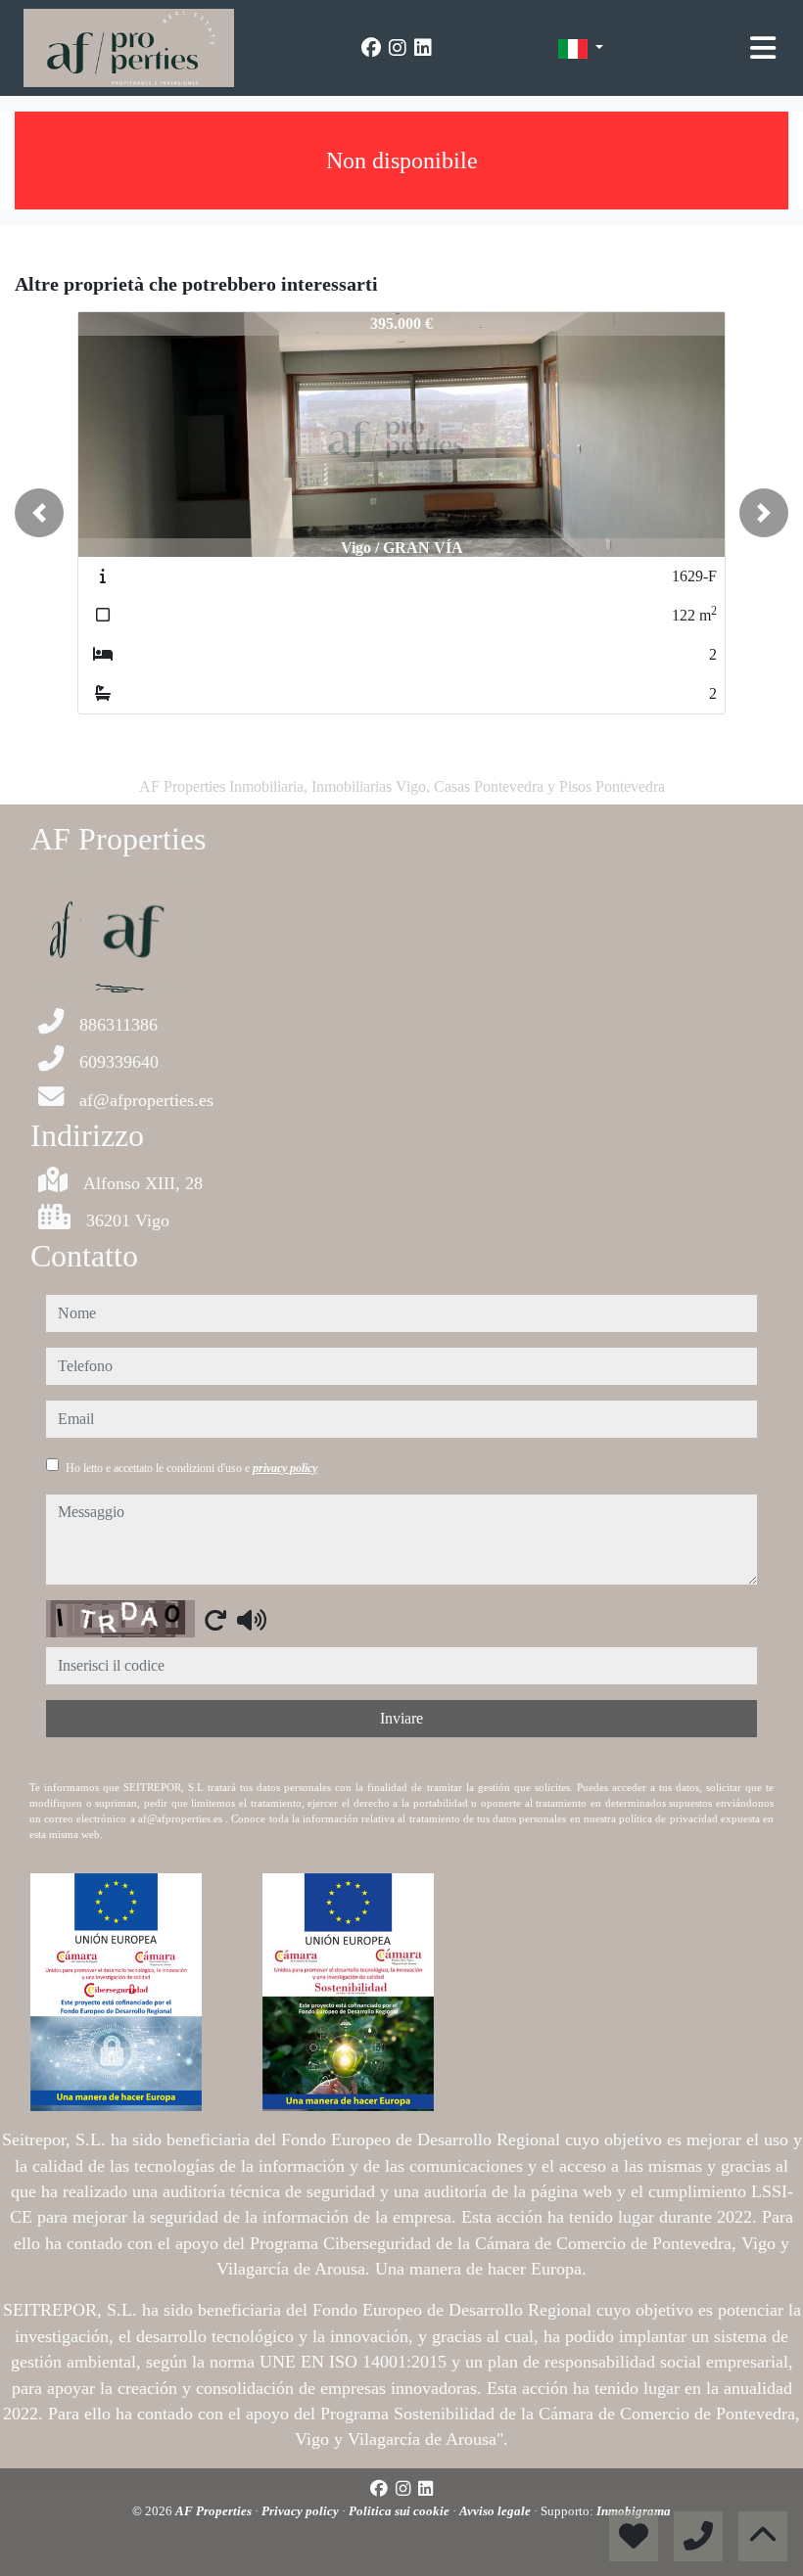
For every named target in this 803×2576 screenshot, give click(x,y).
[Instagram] (398, 48)
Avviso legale (496, 2511)
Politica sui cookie (401, 2511)
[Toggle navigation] (763, 48)
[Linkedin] (423, 48)
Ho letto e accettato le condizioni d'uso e (191, 1468)
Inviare (401, 1718)
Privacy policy (302, 2511)
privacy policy (285, 1468)
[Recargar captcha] (215, 1620)
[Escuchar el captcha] (252, 1620)
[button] (39, 513)
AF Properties (215, 2511)
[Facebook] (371, 48)
